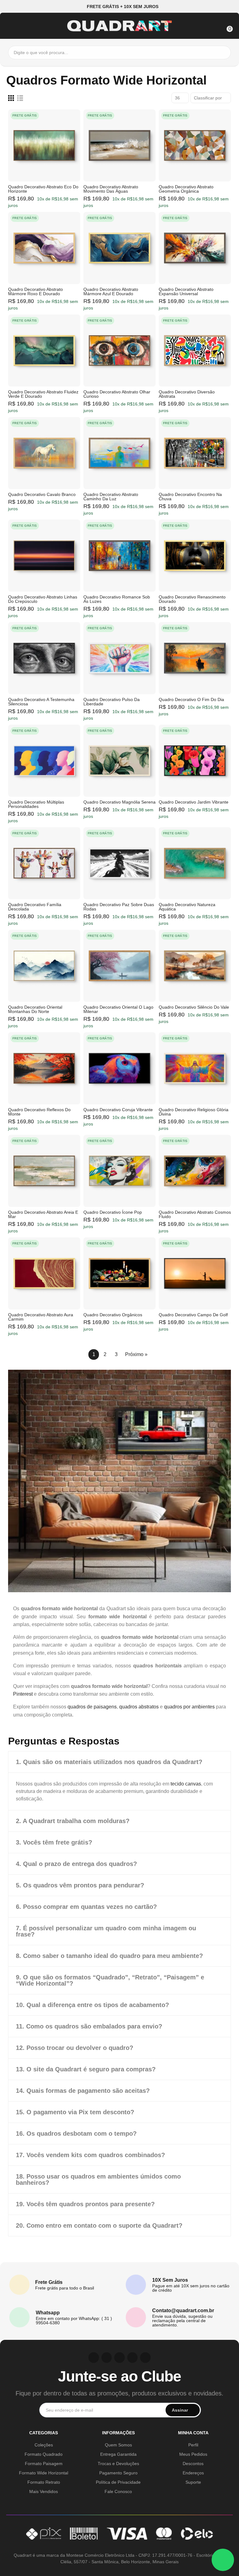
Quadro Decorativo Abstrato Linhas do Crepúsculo (43, 599)
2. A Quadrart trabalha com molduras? (73, 1821)
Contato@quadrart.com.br (183, 2310)
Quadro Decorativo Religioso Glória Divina (194, 1112)
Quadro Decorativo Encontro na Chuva (190, 497)
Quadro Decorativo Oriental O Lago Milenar (118, 1009)
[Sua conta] (214, 25)
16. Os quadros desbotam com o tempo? (76, 2134)
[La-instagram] (94, 2358)
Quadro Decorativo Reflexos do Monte (39, 1112)
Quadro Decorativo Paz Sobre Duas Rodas (119, 907)
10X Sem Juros (170, 2280)
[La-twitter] (145, 2358)
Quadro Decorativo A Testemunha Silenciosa (41, 702)
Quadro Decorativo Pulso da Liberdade (112, 702)
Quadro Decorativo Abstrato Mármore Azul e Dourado (111, 291)
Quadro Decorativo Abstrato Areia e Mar (43, 1214)
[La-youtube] (119, 2358)
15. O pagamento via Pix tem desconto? (75, 2112)
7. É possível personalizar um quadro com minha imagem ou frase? (106, 1931)
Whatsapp (48, 2313)
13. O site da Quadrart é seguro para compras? (86, 2069)
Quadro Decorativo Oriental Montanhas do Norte (35, 1009)
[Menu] (12, 25)
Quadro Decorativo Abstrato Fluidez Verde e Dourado (43, 394)
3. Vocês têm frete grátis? (54, 1842)
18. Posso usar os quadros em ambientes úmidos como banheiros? (98, 2180)
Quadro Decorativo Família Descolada (35, 907)
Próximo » (136, 1354)
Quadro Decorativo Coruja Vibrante (118, 1110)
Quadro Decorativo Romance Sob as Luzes (117, 599)
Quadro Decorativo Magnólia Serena (119, 802)
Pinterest (23, 1694)
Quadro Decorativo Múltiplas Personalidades (36, 804)
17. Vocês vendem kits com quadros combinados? (90, 2155)
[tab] (119, 1762)
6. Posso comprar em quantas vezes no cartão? (86, 1907)
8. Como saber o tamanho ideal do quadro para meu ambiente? (109, 1956)
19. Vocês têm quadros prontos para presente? (85, 2204)
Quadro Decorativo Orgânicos (113, 1315)
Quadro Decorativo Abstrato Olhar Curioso (117, 394)
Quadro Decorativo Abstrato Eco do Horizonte (43, 189)
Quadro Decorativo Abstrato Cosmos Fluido (195, 1214)
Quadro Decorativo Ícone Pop (113, 1212)
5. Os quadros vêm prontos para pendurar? (80, 1885)
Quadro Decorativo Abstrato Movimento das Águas (111, 189)
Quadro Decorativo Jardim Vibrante (194, 802)
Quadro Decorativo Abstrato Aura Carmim (41, 1317)
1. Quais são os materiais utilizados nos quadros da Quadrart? (109, 1762)
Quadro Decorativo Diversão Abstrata (187, 394)
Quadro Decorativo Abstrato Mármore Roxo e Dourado (35, 291)
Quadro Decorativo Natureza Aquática (187, 907)
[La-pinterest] (107, 2358)
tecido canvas (186, 1784)
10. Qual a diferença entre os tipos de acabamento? (92, 2005)
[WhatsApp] (223, 2560)
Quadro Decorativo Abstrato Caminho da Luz (111, 497)
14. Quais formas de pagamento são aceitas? (83, 2091)
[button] (120, 6)
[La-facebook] (133, 2358)
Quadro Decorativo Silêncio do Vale (194, 1007)
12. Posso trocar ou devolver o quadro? (75, 2048)
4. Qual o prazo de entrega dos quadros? (76, 1864)
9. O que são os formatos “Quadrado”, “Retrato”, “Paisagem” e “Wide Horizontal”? (110, 1980)
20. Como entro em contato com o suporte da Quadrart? (99, 2225)
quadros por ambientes (189, 1707)
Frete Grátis (49, 2282)
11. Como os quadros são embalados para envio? (89, 2026)
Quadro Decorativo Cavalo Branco (42, 494)
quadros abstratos (139, 1707)
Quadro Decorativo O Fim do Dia (191, 699)
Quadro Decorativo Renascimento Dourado (192, 599)
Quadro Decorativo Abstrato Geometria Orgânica (186, 189)
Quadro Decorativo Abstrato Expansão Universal (186, 291)
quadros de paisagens (92, 1707)
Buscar (225, 53)
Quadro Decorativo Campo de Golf (193, 1315)
